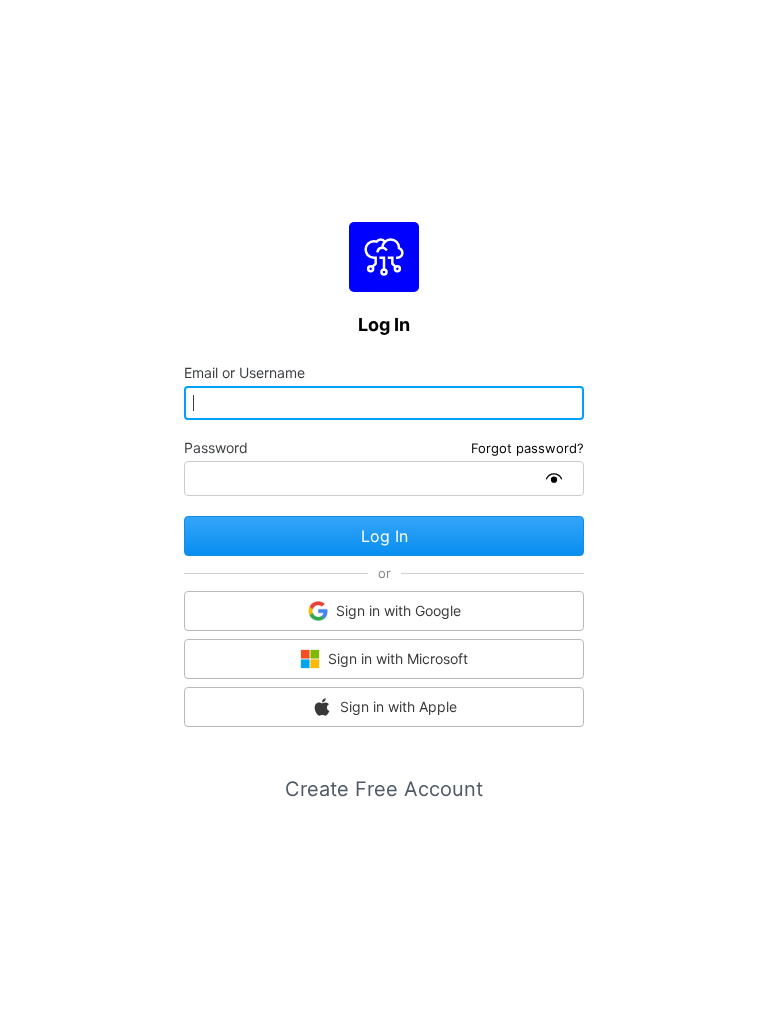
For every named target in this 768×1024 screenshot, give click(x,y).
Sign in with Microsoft (398, 658)
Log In (384, 536)
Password (216, 448)
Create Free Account (384, 789)
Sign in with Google (398, 610)
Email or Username (244, 373)
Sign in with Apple (398, 706)
